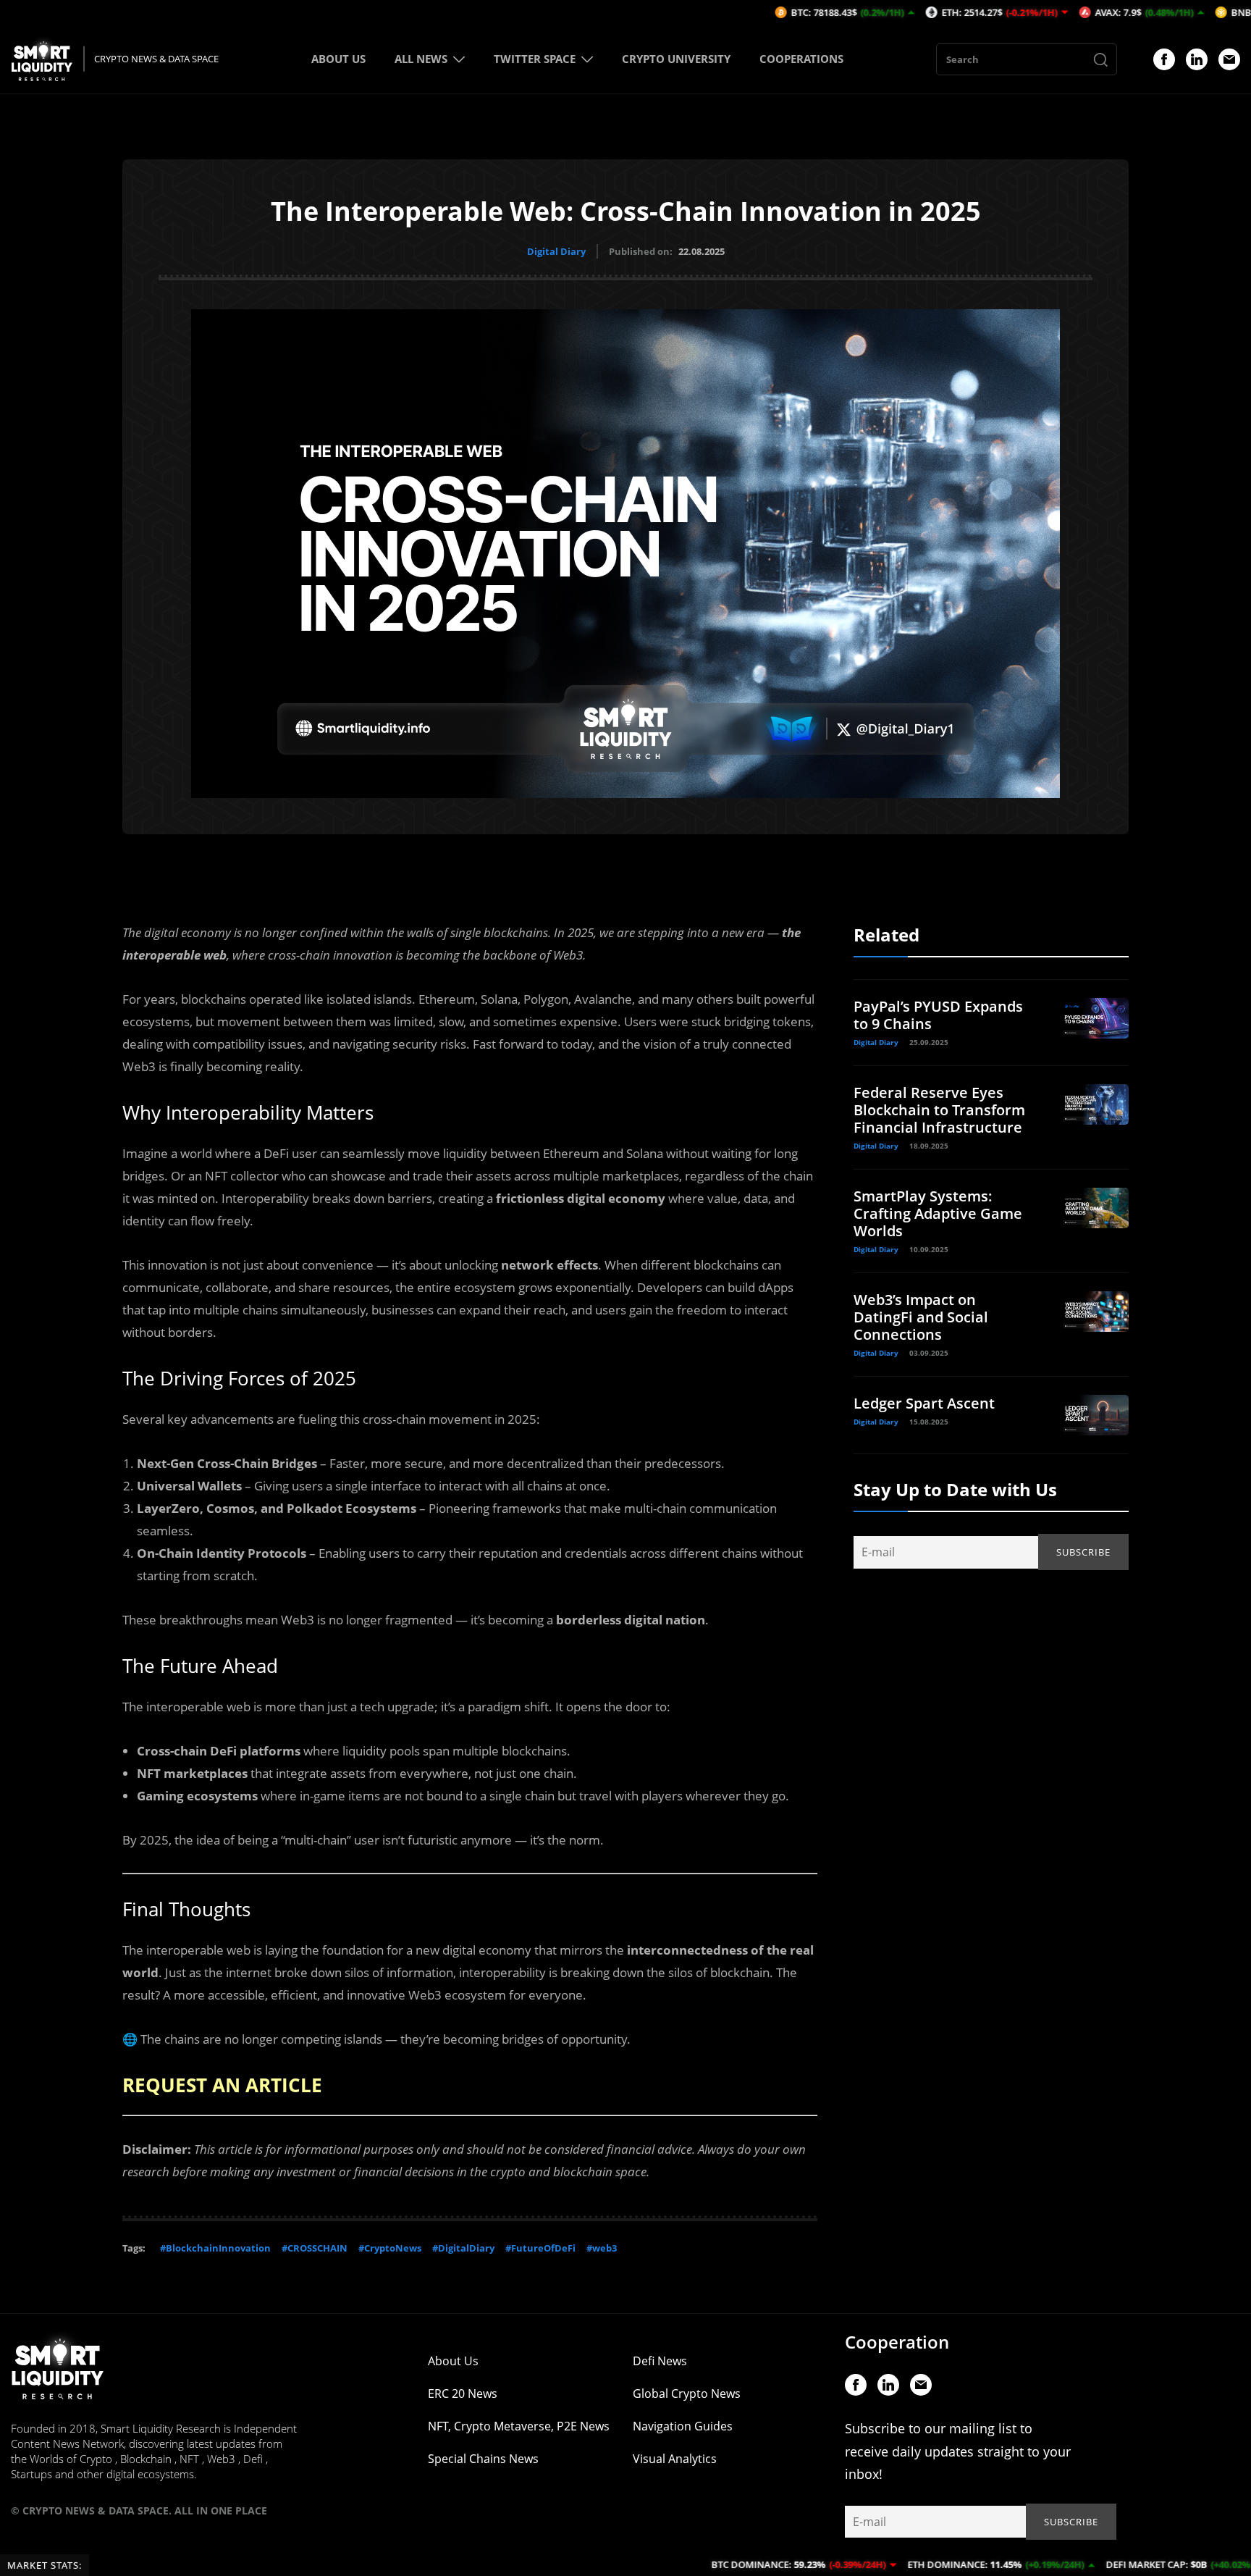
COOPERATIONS (801, 59)
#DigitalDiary (463, 2248)
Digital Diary (556, 251)
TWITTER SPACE (535, 59)
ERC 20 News (463, 2394)
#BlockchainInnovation (215, 2248)
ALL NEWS (421, 59)
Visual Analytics (675, 2459)
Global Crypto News (687, 2394)
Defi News (660, 2361)
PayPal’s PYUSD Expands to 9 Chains (938, 1015)
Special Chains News (483, 2459)
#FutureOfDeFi (540, 2248)
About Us (453, 2361)
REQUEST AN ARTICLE (222, 2085)
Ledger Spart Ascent (924, 1403)
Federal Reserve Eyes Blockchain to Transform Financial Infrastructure (939, 1110)
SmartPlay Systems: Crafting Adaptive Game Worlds (938, 1213)
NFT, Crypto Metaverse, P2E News (519, 2426)
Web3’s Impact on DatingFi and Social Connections (921, 1317)
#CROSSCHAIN (315, 2248)
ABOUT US (338, 59)
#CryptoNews (390, 2248)
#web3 (602, 2248)
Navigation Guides (683, 2426)
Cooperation (897, 2342)
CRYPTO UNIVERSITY (676, 59)
